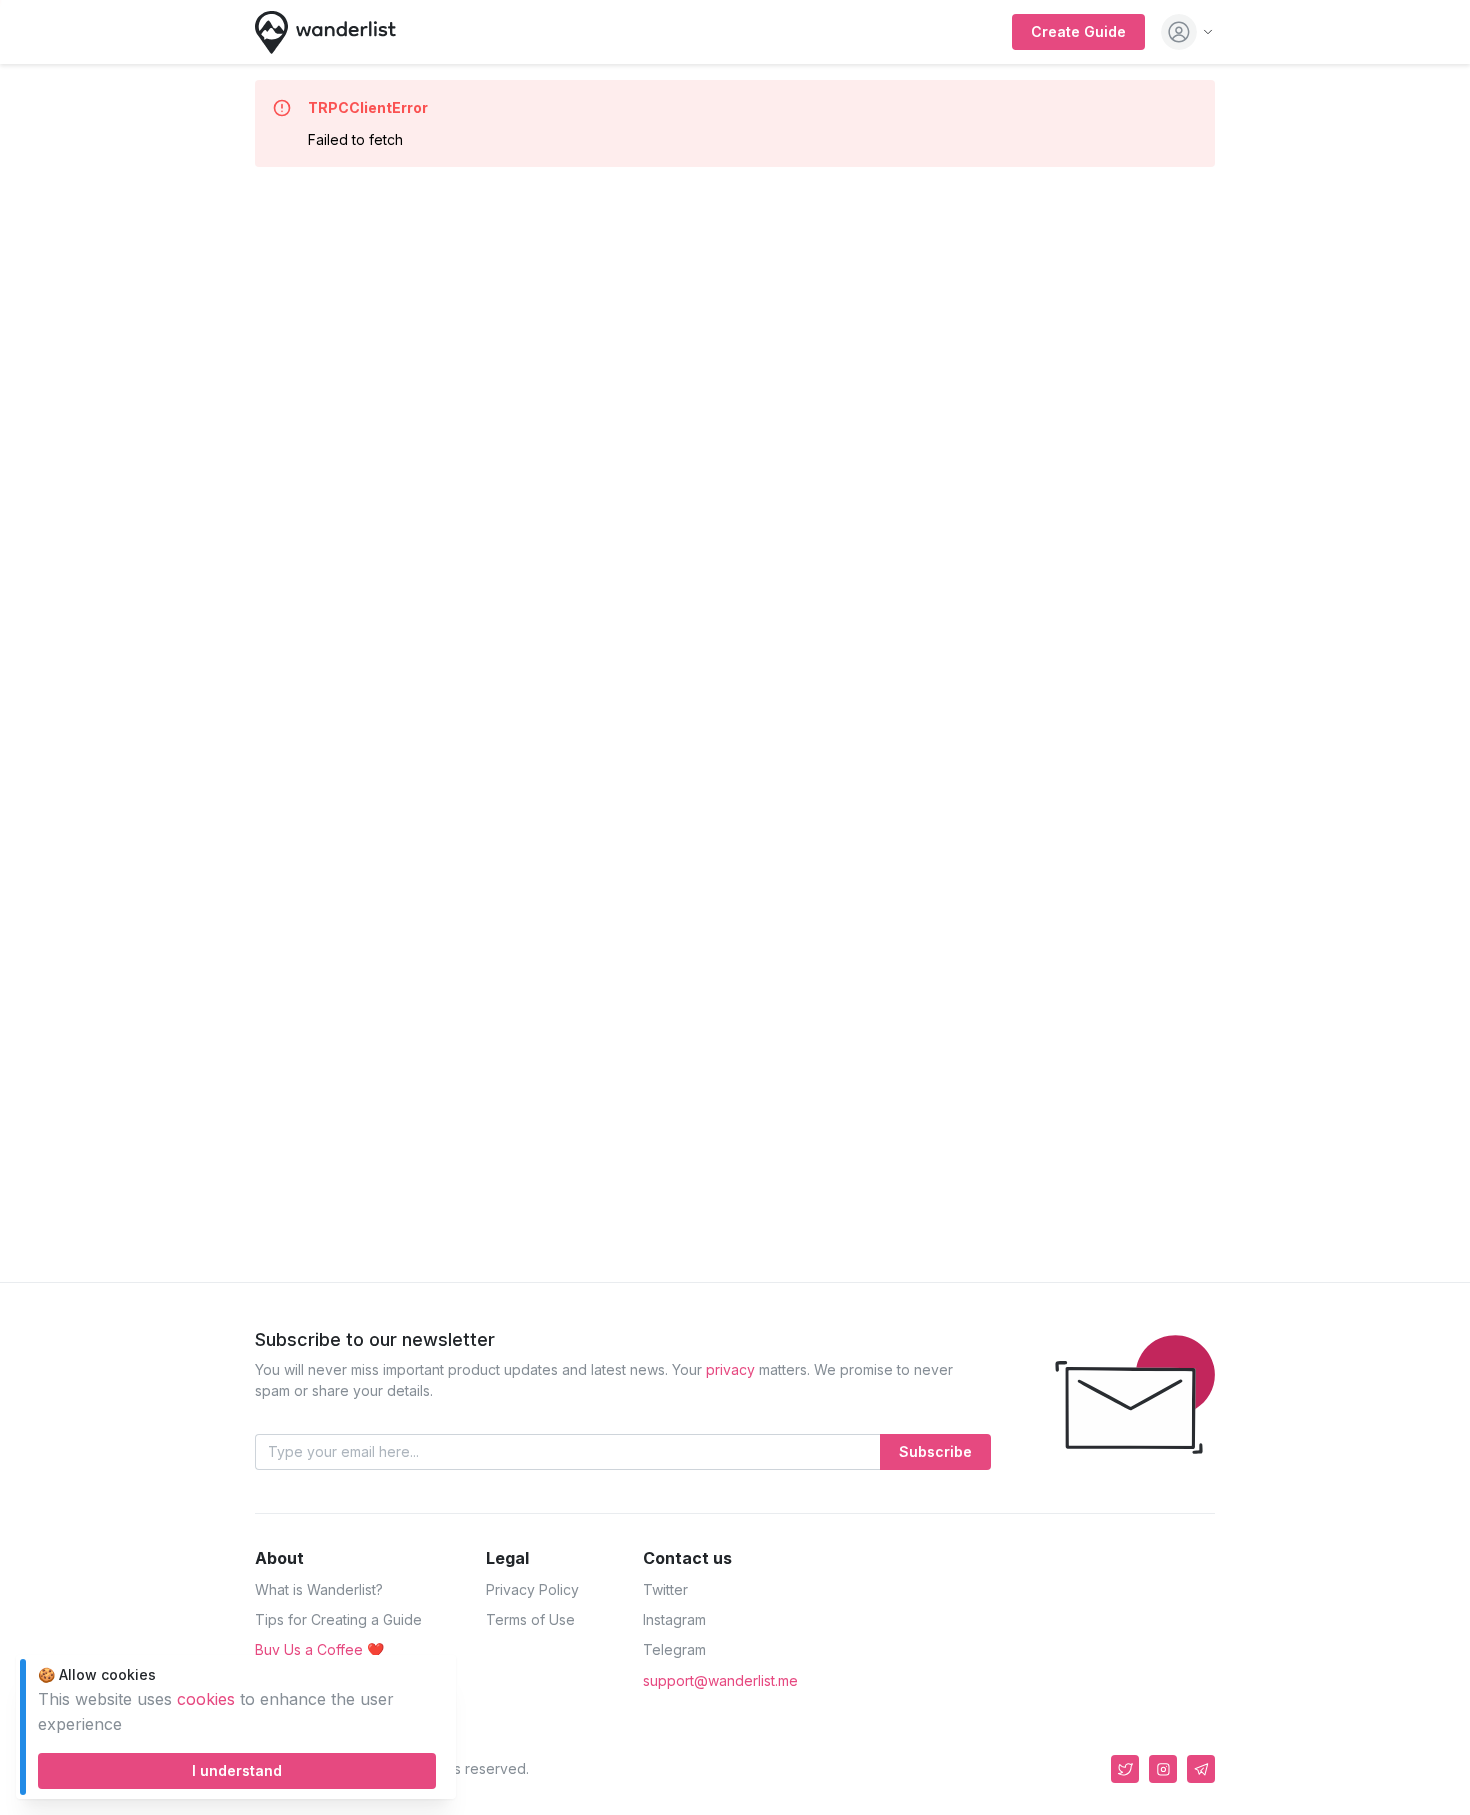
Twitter (665, 1589)
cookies (206, 1699)
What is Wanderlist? (319, 1589)
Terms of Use (530, 1619)
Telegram (674, 1649)
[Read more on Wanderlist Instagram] (1163, 1769)
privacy (730, 1369)
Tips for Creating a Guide (338, 1619)
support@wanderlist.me (720, 1680)
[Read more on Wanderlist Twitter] (1125, 1769)
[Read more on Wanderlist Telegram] (1201, 1769)
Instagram (674, 1619)
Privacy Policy (532, 1589)
